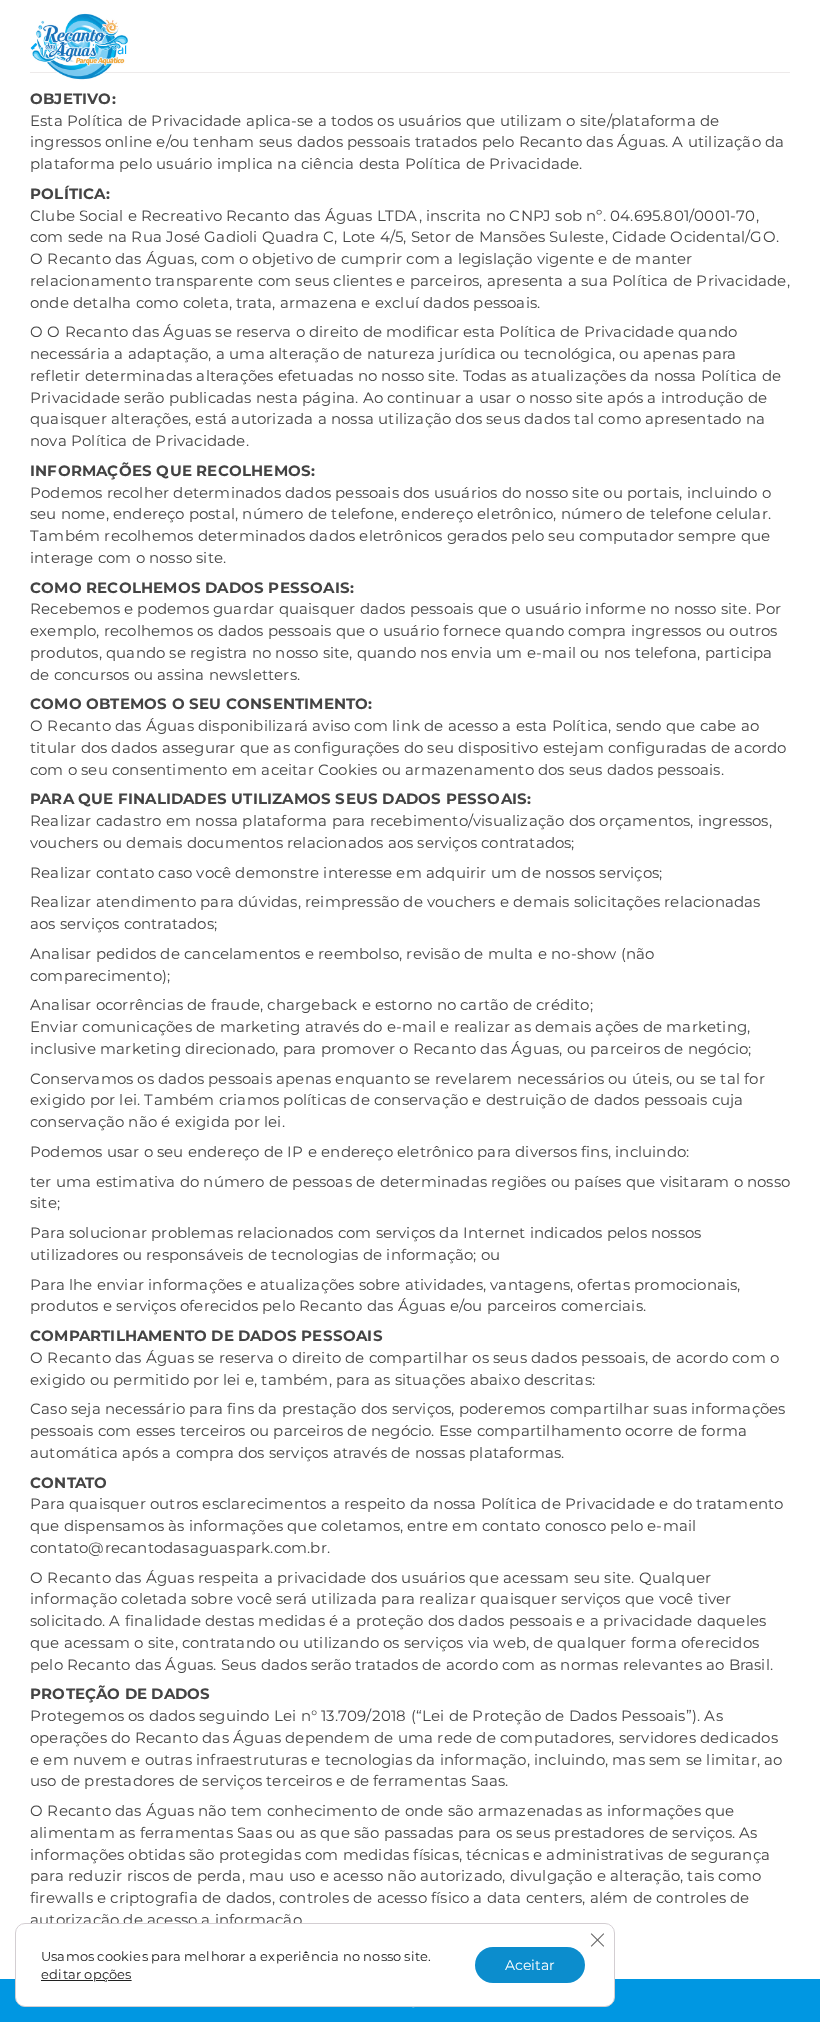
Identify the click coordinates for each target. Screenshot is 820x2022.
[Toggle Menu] (775, 43)
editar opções (86, 1974)
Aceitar (530, 1965)
